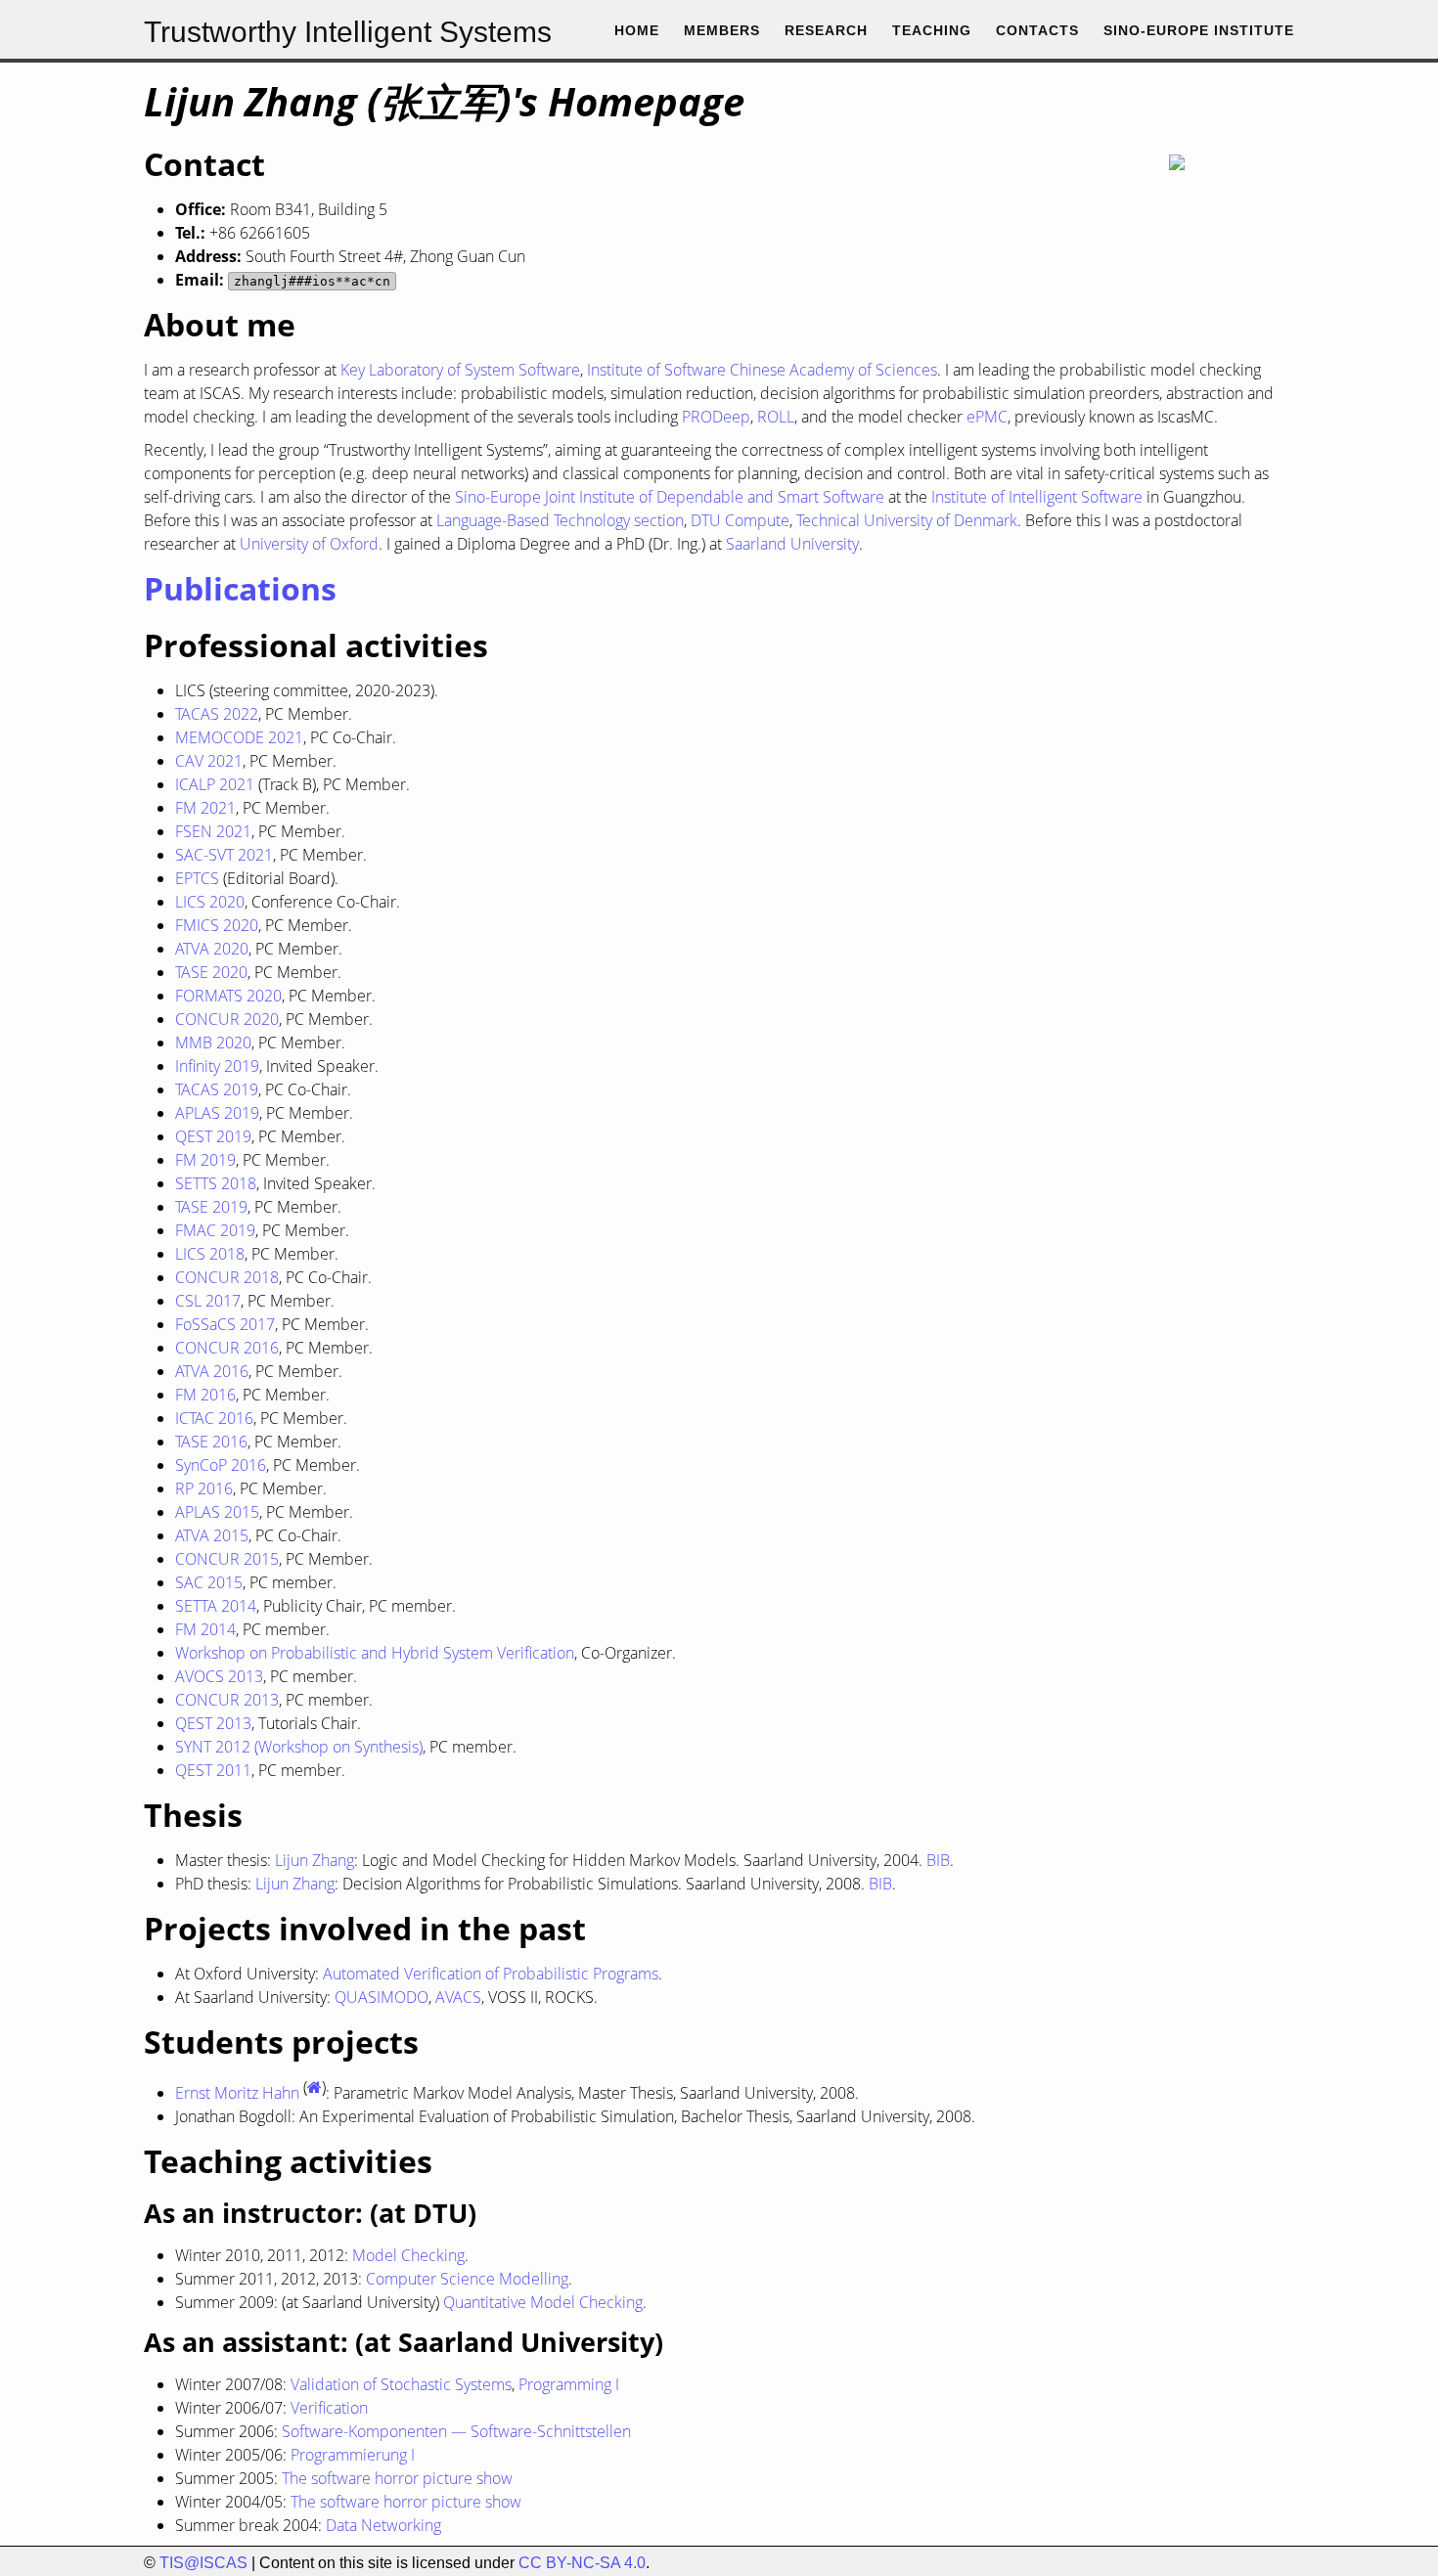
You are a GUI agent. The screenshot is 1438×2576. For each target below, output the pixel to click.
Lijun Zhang (315, 1860)
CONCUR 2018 (227, 1277)
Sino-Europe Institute (1199, 31)
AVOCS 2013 (219, 1676)
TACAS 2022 (217, 714)
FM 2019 (205, 1160)
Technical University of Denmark (907, 520)
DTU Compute (740, 520)
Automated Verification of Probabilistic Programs (491, 1974)
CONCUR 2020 (227, 1019)
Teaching (932, 31)
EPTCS (197, 878)
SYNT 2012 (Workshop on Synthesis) (299, 1747)
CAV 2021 (209, 761)
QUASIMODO (382, 1997)
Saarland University (792, 544)
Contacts (1037, 31)
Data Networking (383, 2525)
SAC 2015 (209, 1582)
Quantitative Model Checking (543, 2302)
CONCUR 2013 (227, 1700)
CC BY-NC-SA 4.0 (582, 2563)
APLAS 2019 (217, 1113)
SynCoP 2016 (221, 1465)
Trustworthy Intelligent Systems (348, 32)
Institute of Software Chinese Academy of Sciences (762, 370)
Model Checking (408, 2255)
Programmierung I (353, 2455)
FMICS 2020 (217, 925)
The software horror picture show (397, 2478)
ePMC (987, 417)
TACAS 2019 (217, 1089)
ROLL (776, 417)
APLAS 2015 (217, 1512)
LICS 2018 (210, 1254)
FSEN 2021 (213, 831)
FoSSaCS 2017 (225, 1324)
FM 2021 (205, 808)
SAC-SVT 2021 (224, 855)
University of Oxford (309, 544)
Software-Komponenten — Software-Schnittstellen (456, 2431)
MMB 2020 (213, 1043)
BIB (938, 1860)
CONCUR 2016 (227, 1348)
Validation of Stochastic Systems (401, 2384)
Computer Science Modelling (467, 2279)
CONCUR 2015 (227, 1559)
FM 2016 (205, 1395)
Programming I (569, 2384)
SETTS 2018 (216, 1183)
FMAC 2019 (215, 1230)
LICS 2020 (210, 902)
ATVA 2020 (212, 949)
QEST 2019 (213, 1136)
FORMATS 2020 (228, 996)
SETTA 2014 (216, 1606)
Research (826, 31)
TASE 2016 (211, 1442)
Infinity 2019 (217, 1066)
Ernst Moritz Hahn (237, 2093)
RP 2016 (204, 1488)
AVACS (458, 1997)
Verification (329, 2408)
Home (637, 31)
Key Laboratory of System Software (460, 370)
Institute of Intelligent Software (1037, 497)
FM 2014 (205, 1629)
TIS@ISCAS (203, 2563)
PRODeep (716, 417)
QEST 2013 (213, 1723)
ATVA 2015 (212, 1535)
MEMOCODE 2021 (239, 737)
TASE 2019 (211, 1207)
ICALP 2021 (215, 784)
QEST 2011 (213, 1770)
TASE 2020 (211, 972)
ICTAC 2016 (214, 1418)
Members (722, 31)
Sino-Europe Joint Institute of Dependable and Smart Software (670, 497)
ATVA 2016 (212, 1371)
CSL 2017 (208, 1301)
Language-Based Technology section (560, 520)
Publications (240, 588)
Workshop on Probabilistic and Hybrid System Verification (375, 1653)
